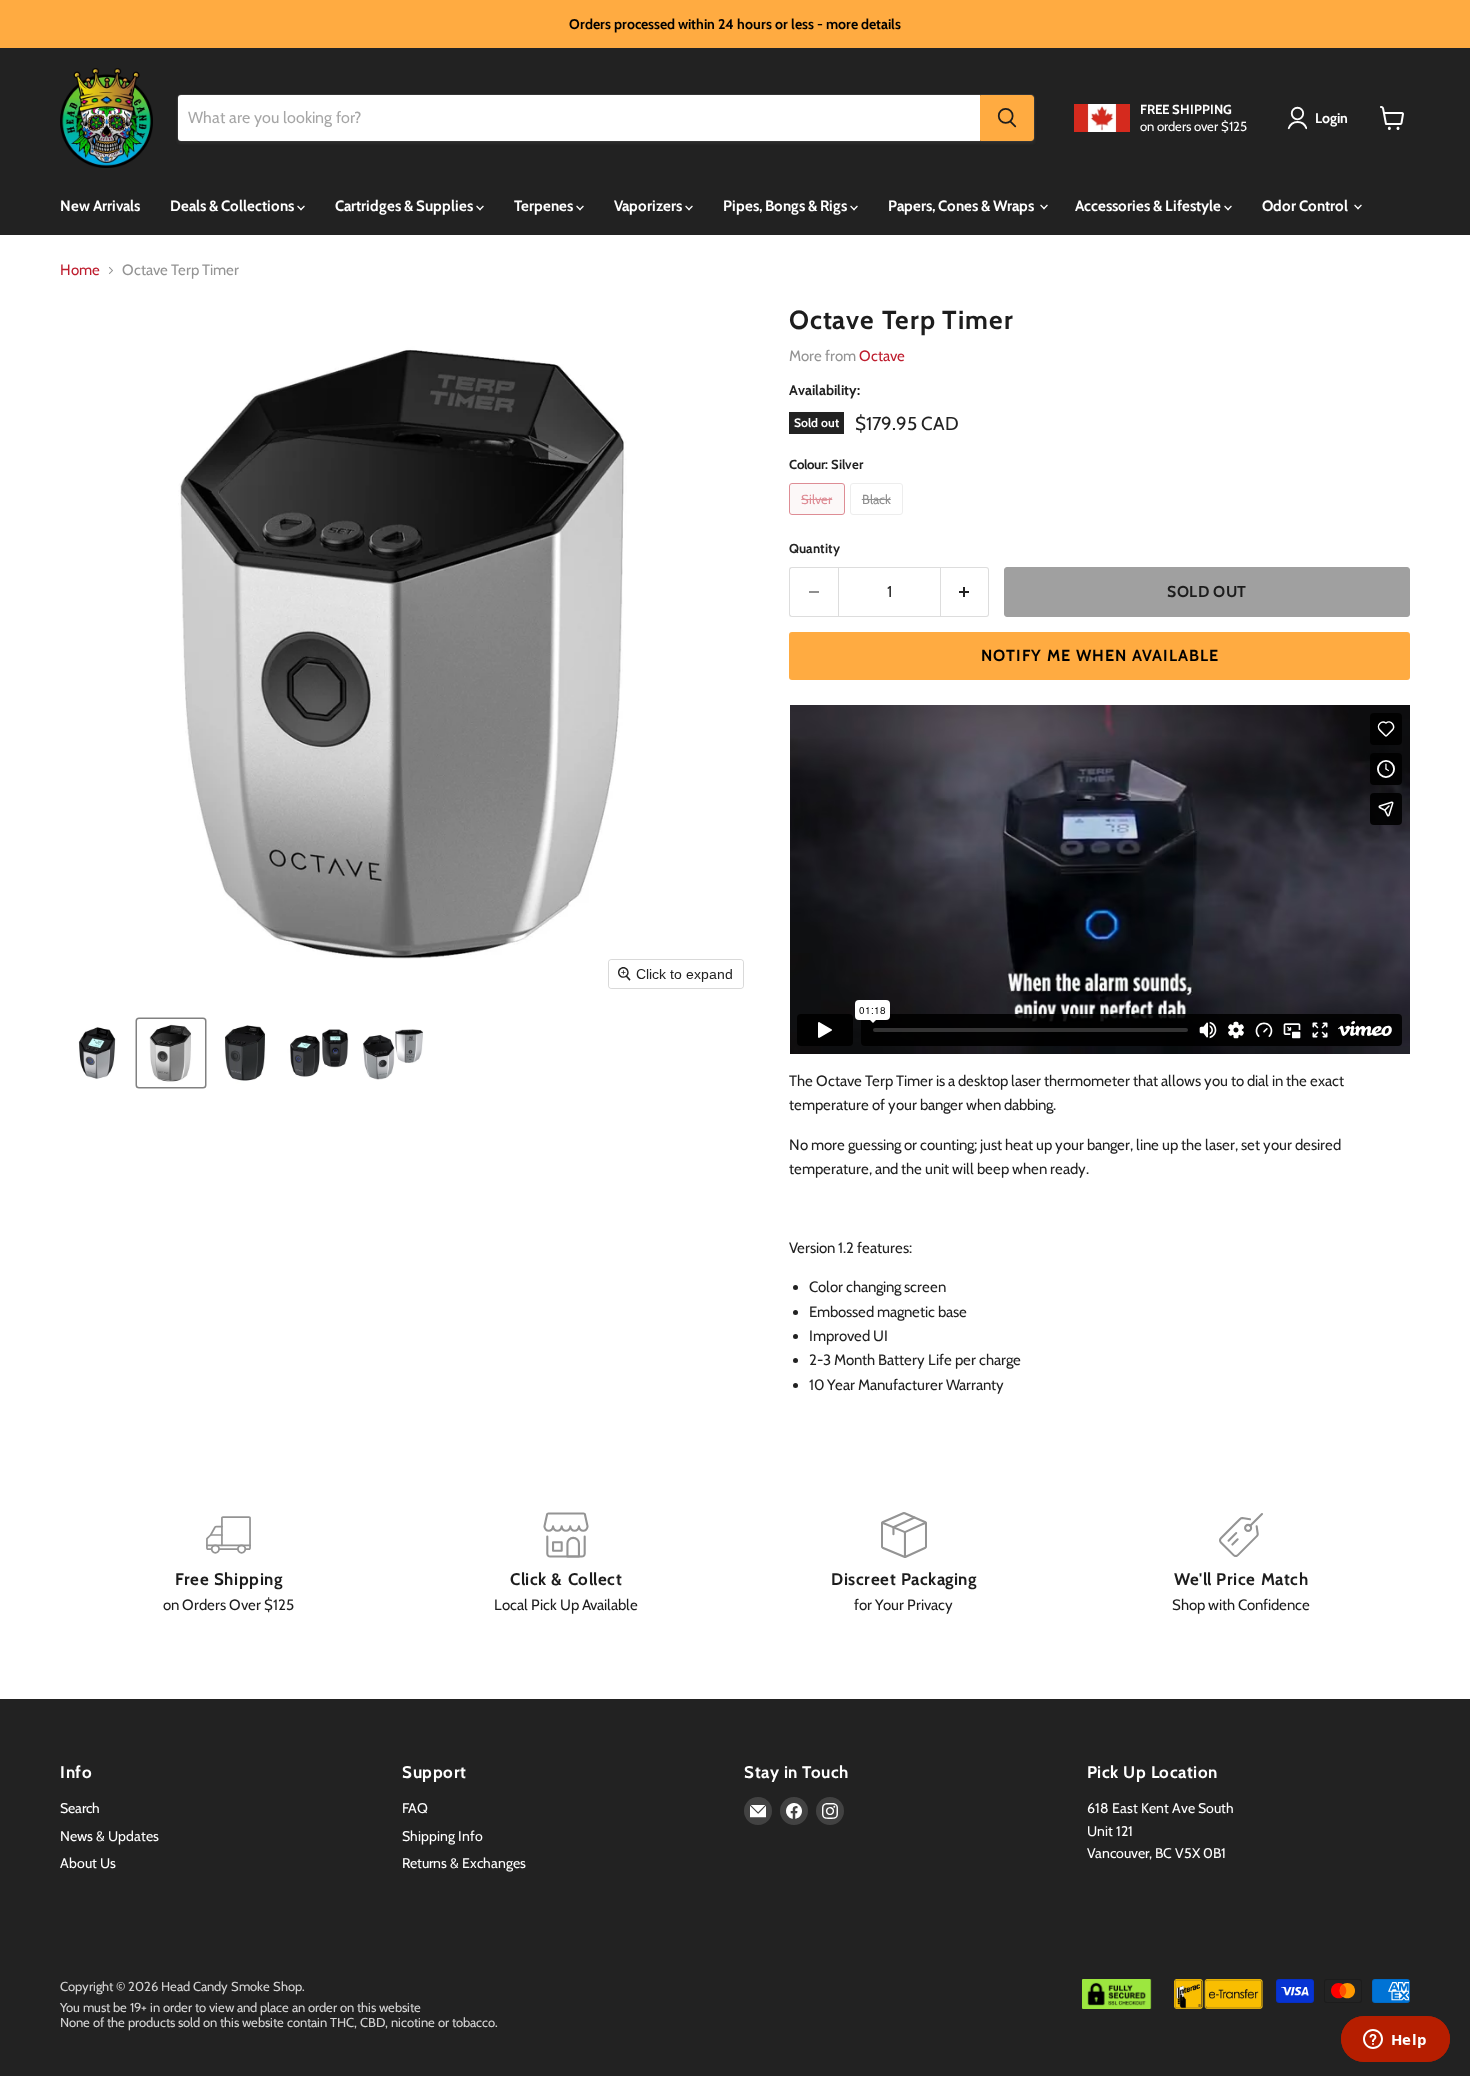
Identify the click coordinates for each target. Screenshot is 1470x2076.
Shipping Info (442, 1836)
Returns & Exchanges (464, 1863)
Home (80, 270)
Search (80, 1808)
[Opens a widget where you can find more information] (1395, 2041)
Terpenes (545, 206)
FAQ (415, 1808)
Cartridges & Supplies (405, 206)
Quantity (814, 548)
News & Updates (109, 1836)
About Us (88, 1863)
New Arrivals (100, 206)
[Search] (1007, 118)
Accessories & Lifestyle (1149, 206)
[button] (1321, 118)
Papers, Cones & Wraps (962, 206)
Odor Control (1306, 206)
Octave (882, 356)
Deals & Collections (233, 206)
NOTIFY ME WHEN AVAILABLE (1100, 655)
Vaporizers (649, 206)
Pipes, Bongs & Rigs (786, 206)
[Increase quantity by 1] (965, 592)
